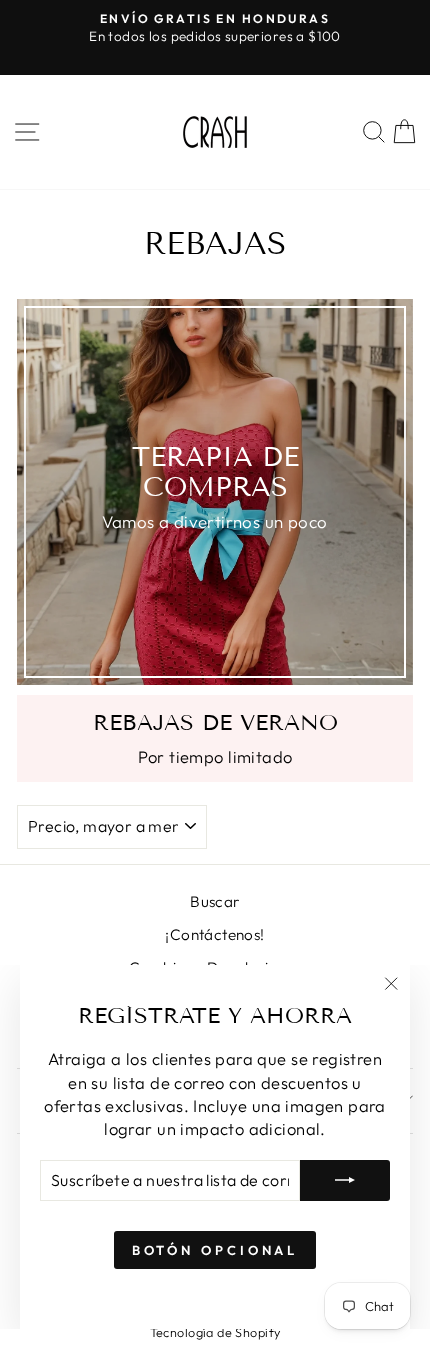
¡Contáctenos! (214, 934)
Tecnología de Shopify (215, 1332)
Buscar (214, 901)
